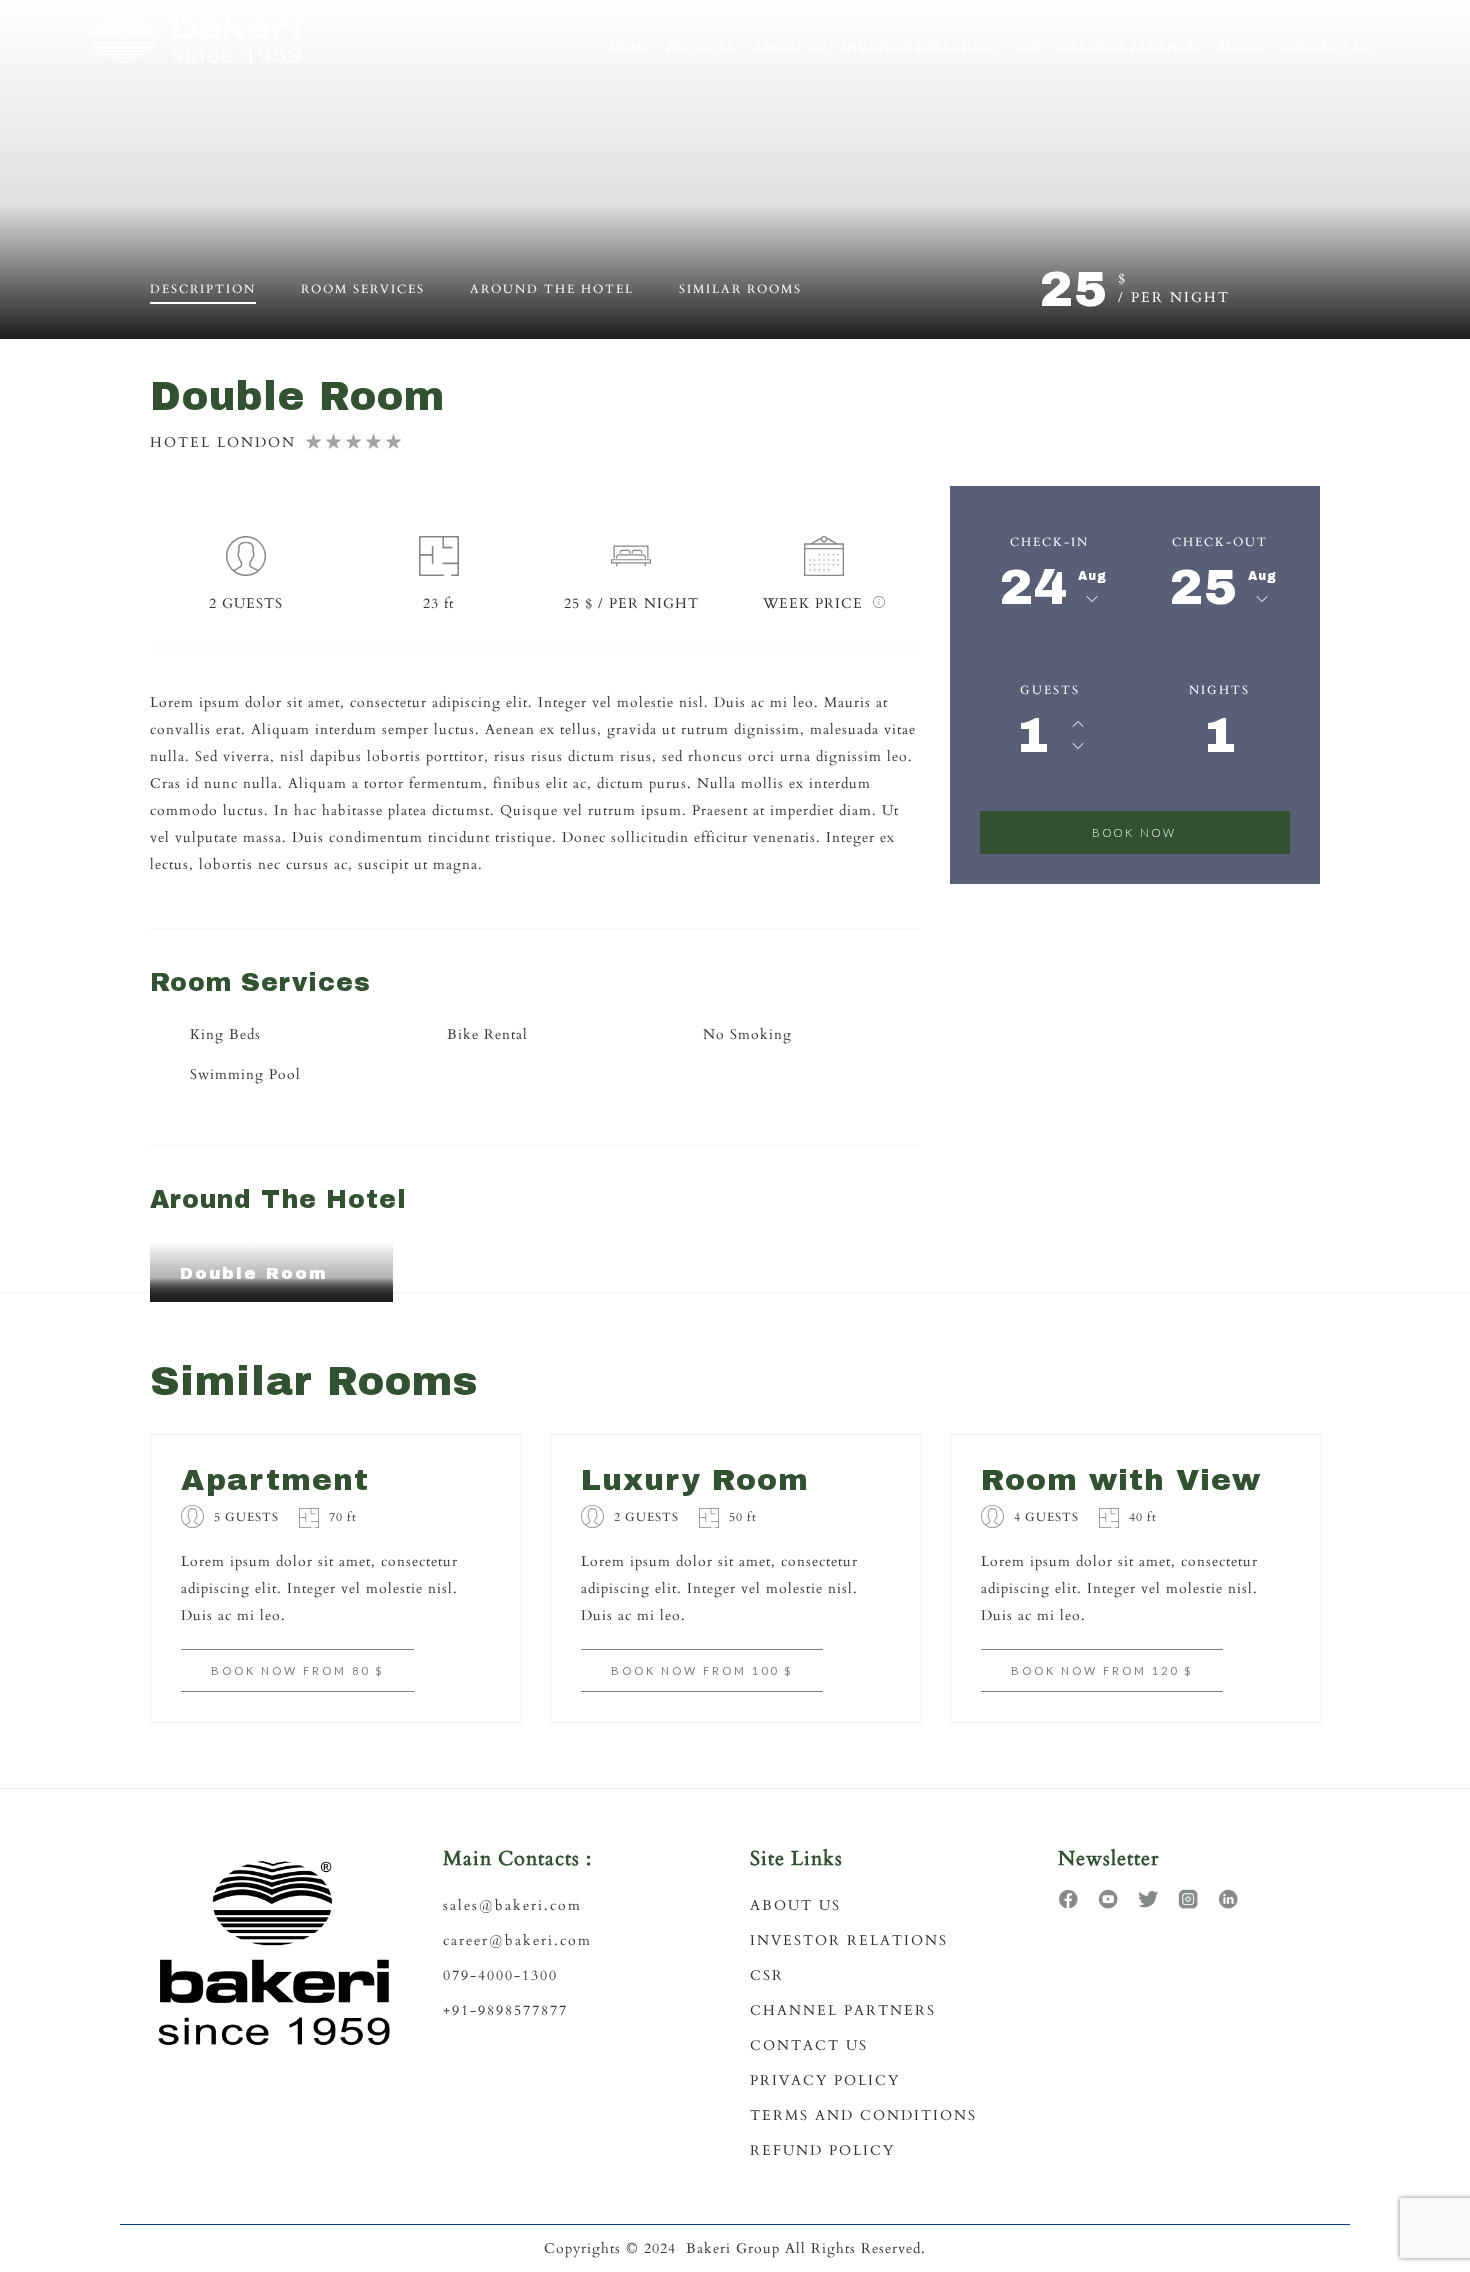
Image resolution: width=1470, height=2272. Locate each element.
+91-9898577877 (505, 2010)
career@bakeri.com (517, 1940)
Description (203, 289)
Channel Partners (1129, 47)
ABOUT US (795, 1905)
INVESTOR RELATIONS (849, 1940)
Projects (700, 47)
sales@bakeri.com (512, 1905)
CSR (1029, 47)
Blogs (1240, 47)
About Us (790, 47)
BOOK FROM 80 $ (297, 1670)
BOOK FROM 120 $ (1102, 1670)
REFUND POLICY (822, 2150)
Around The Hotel (552, 289)
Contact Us (1325, 47)
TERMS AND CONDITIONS (863, 2115)
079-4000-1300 (500, 1975)
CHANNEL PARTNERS (843, 2010)
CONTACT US (809, 2045)
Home (630, 47)
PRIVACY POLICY (825, 2080)
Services (363, 289)
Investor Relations (919, 47)
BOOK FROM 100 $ (702, 1670)
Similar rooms (740, 289)
